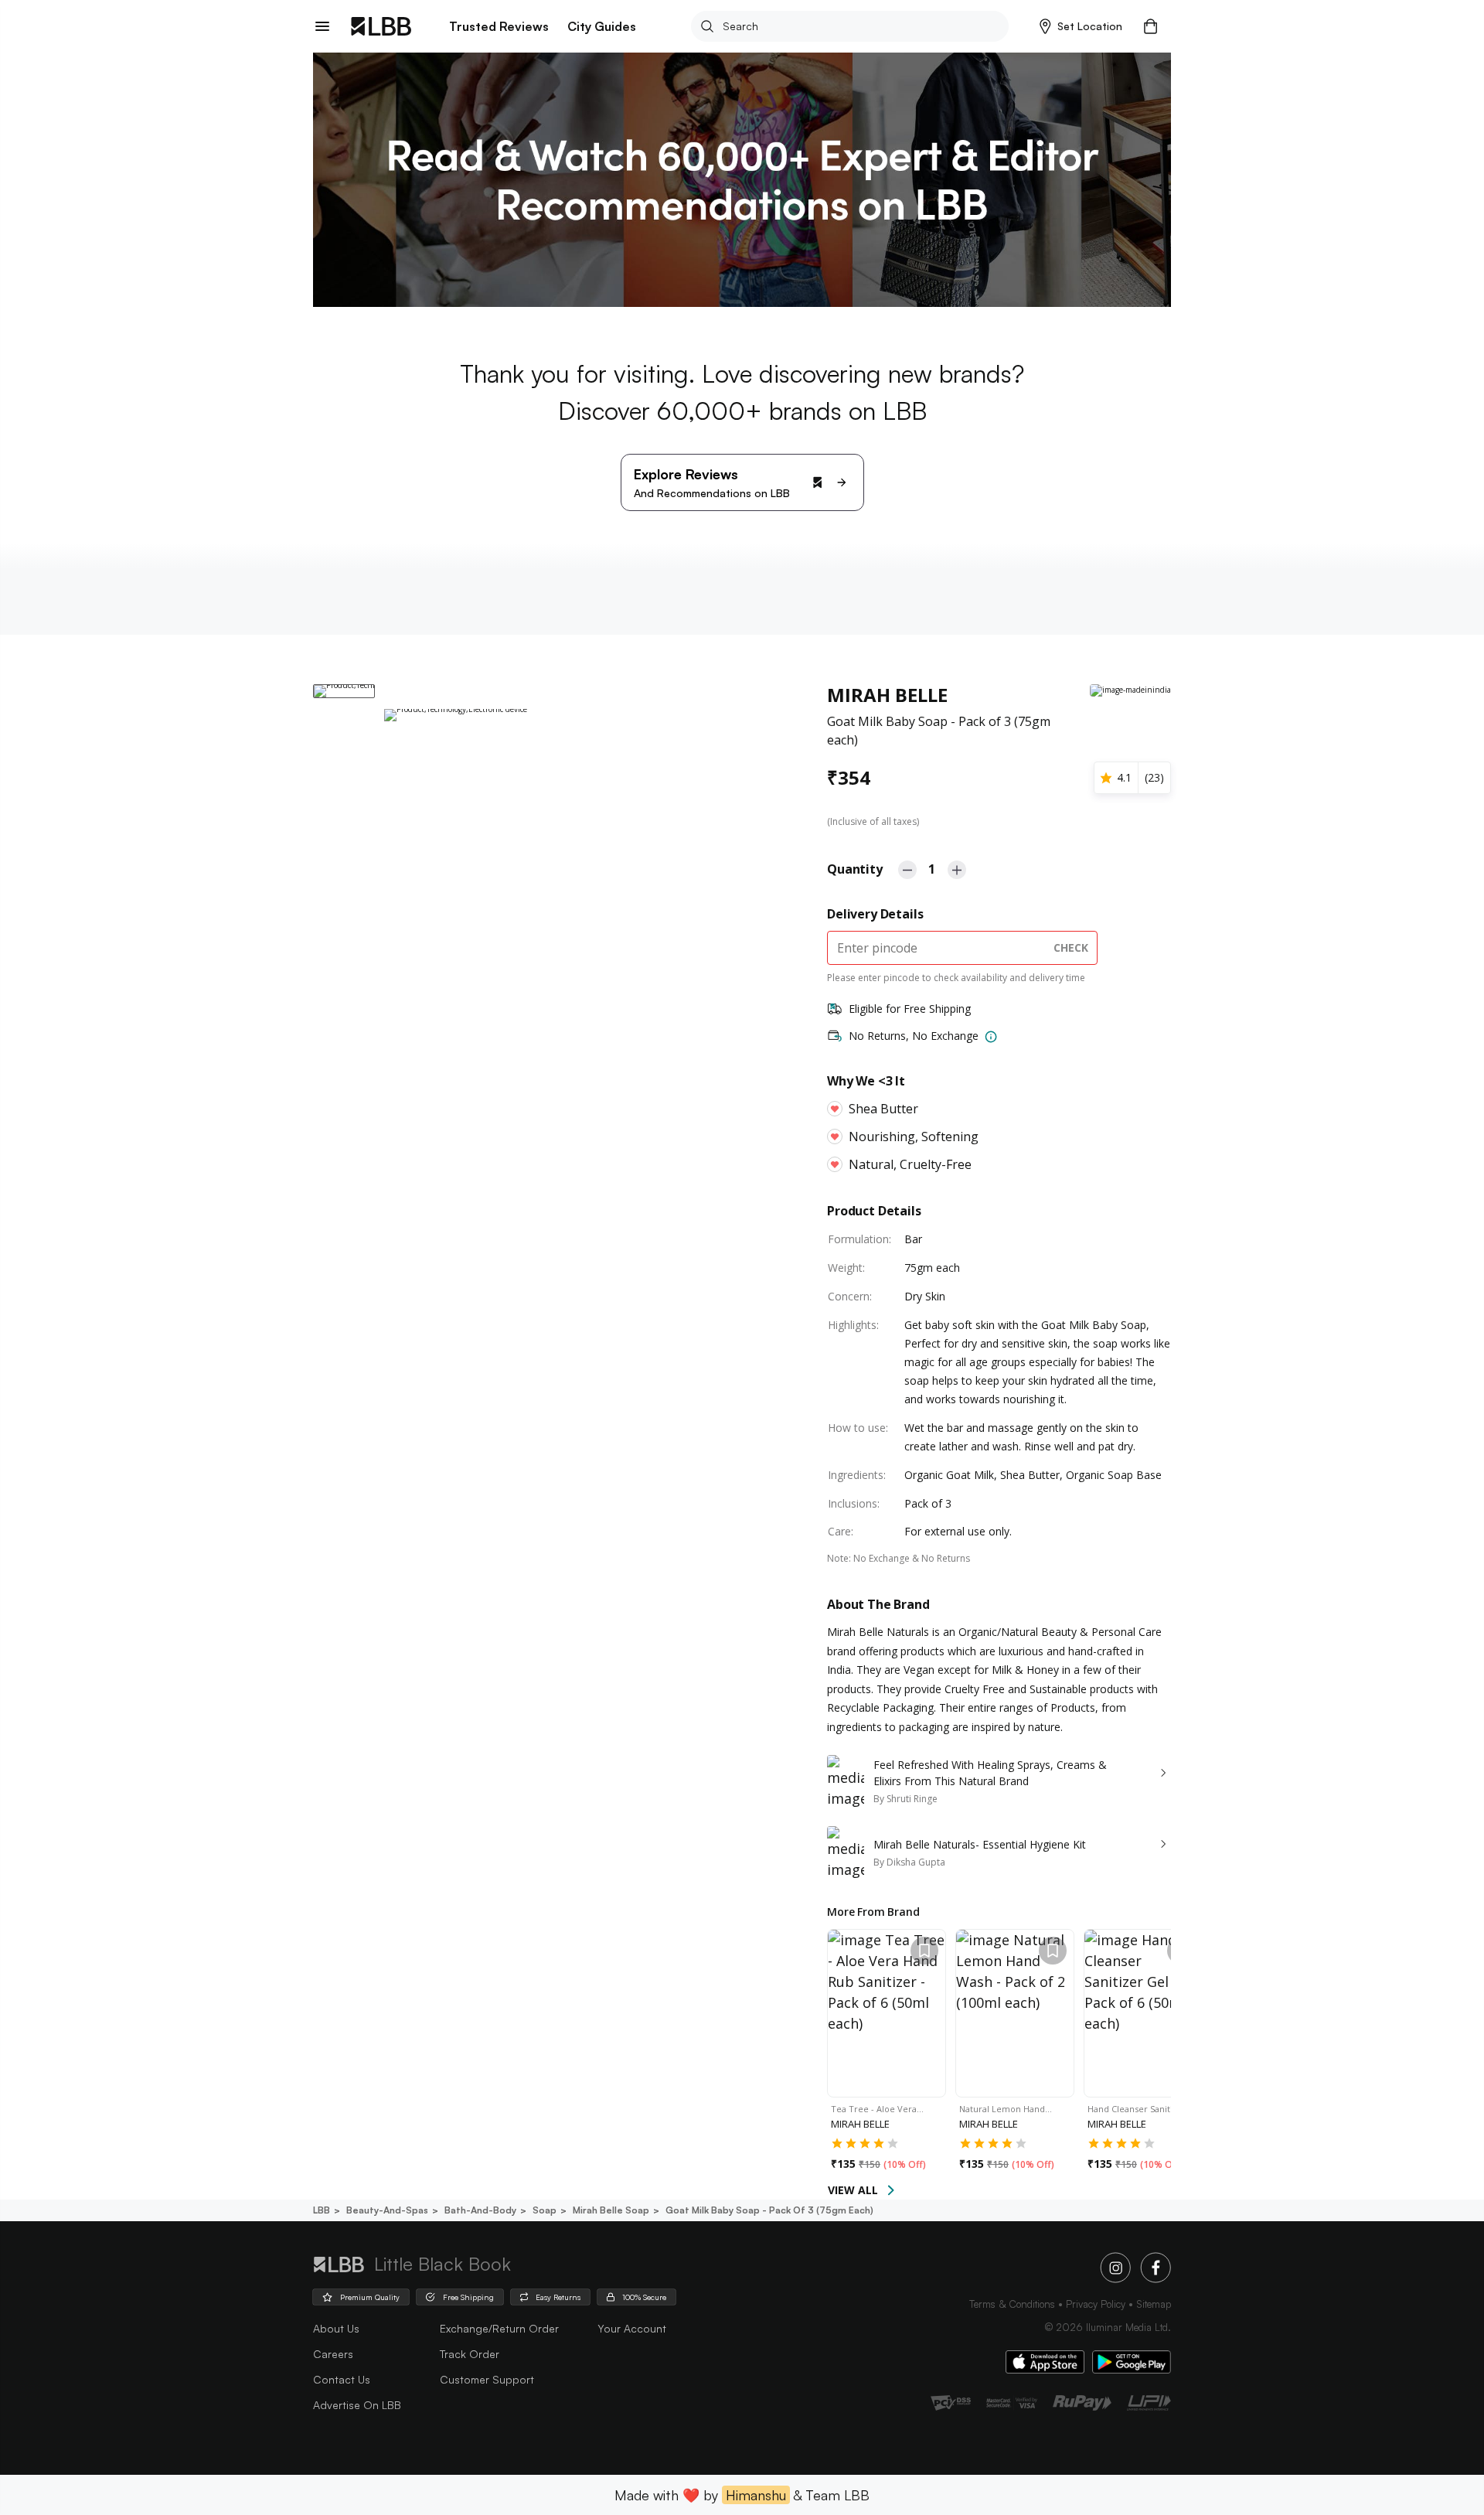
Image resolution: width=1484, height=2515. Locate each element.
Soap (545, 2210)
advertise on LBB (357, 2405)
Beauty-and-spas (387, 2210)
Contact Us (342, 2379)
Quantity (855, 869)
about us (336, 2328)
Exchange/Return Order (499, 2328)
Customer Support (487, 2379)
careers (333, 2354)
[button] (1081, 26)
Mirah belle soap (611, 2210)
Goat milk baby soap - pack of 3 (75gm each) (769, 2210)
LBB (322, 2210)
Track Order (470, 2354)
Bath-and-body (480, 2210)
